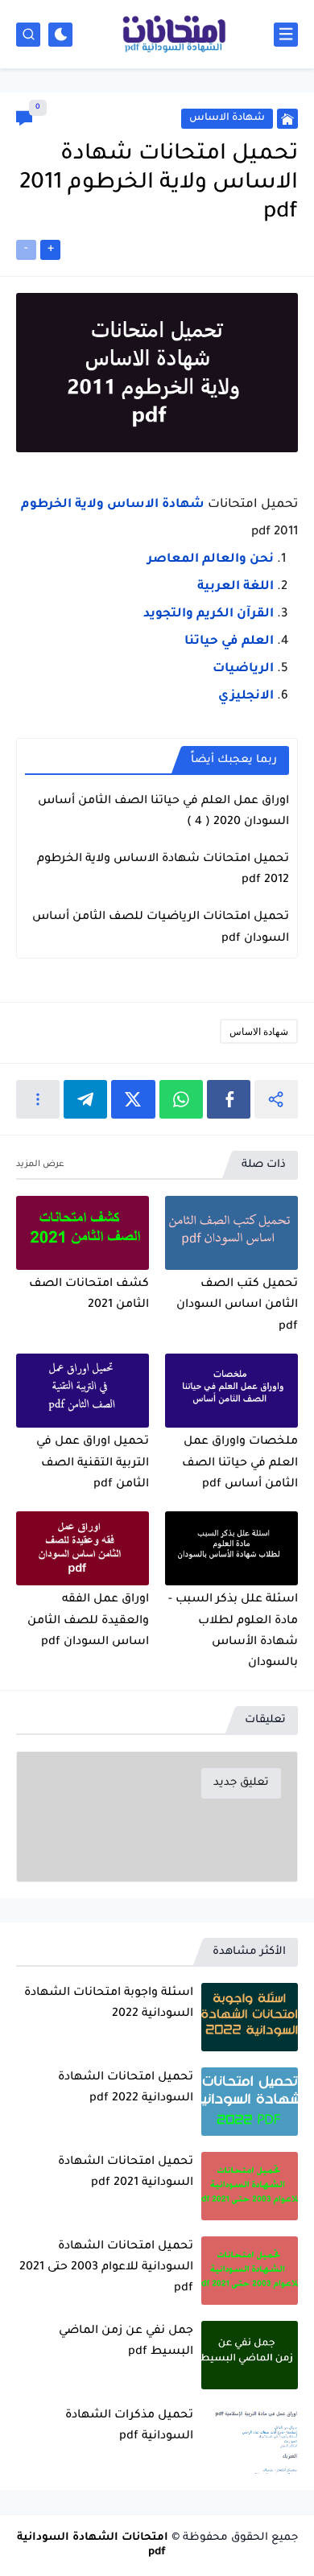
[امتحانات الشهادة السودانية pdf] (173, 35)
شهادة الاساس (259, 1031)
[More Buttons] (38, 1099)
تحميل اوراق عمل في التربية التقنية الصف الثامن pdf (93, 1463)
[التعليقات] (24, 119)
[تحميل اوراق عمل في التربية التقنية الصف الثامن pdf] (83, 1391)
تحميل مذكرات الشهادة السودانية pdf (129, 2426)
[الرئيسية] (287, 119)
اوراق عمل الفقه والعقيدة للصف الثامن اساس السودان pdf (88, 1621)
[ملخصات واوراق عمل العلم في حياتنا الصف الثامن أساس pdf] (231, 1391)
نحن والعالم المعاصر (211, 560)
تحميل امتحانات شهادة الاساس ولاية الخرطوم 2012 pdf (163, 870)
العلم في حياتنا (229, 642)
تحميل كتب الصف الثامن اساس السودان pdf (237, 1305)
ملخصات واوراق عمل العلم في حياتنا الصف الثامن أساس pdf (240, 1463)
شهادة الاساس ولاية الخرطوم (113, 505)
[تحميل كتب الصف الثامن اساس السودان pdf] (231, 1233)
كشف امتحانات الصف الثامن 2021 (89, 1295)
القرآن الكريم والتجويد (209, 614)
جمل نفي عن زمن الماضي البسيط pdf (126, 2342)
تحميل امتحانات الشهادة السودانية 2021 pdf (126, 2173)
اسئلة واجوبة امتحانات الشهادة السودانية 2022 (109, 2004)
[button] (229, 1099)
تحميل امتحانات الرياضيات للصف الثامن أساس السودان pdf (161, 928)
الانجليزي (246, 697)
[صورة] (250, 2017)
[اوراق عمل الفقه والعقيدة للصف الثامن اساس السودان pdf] (83, 1549)
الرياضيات (243, 669)
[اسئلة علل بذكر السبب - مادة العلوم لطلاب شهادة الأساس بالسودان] (231, 1549)
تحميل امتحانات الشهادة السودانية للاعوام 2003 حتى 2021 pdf (106, 2268)
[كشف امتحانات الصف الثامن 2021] (83, 1233)
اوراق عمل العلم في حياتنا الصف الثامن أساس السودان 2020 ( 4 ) (163, 812)
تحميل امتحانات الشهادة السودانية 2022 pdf (126, 2088)
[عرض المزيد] (40, 1165)
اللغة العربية (235, 587)
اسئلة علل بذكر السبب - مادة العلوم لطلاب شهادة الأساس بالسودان (233, 1631)
